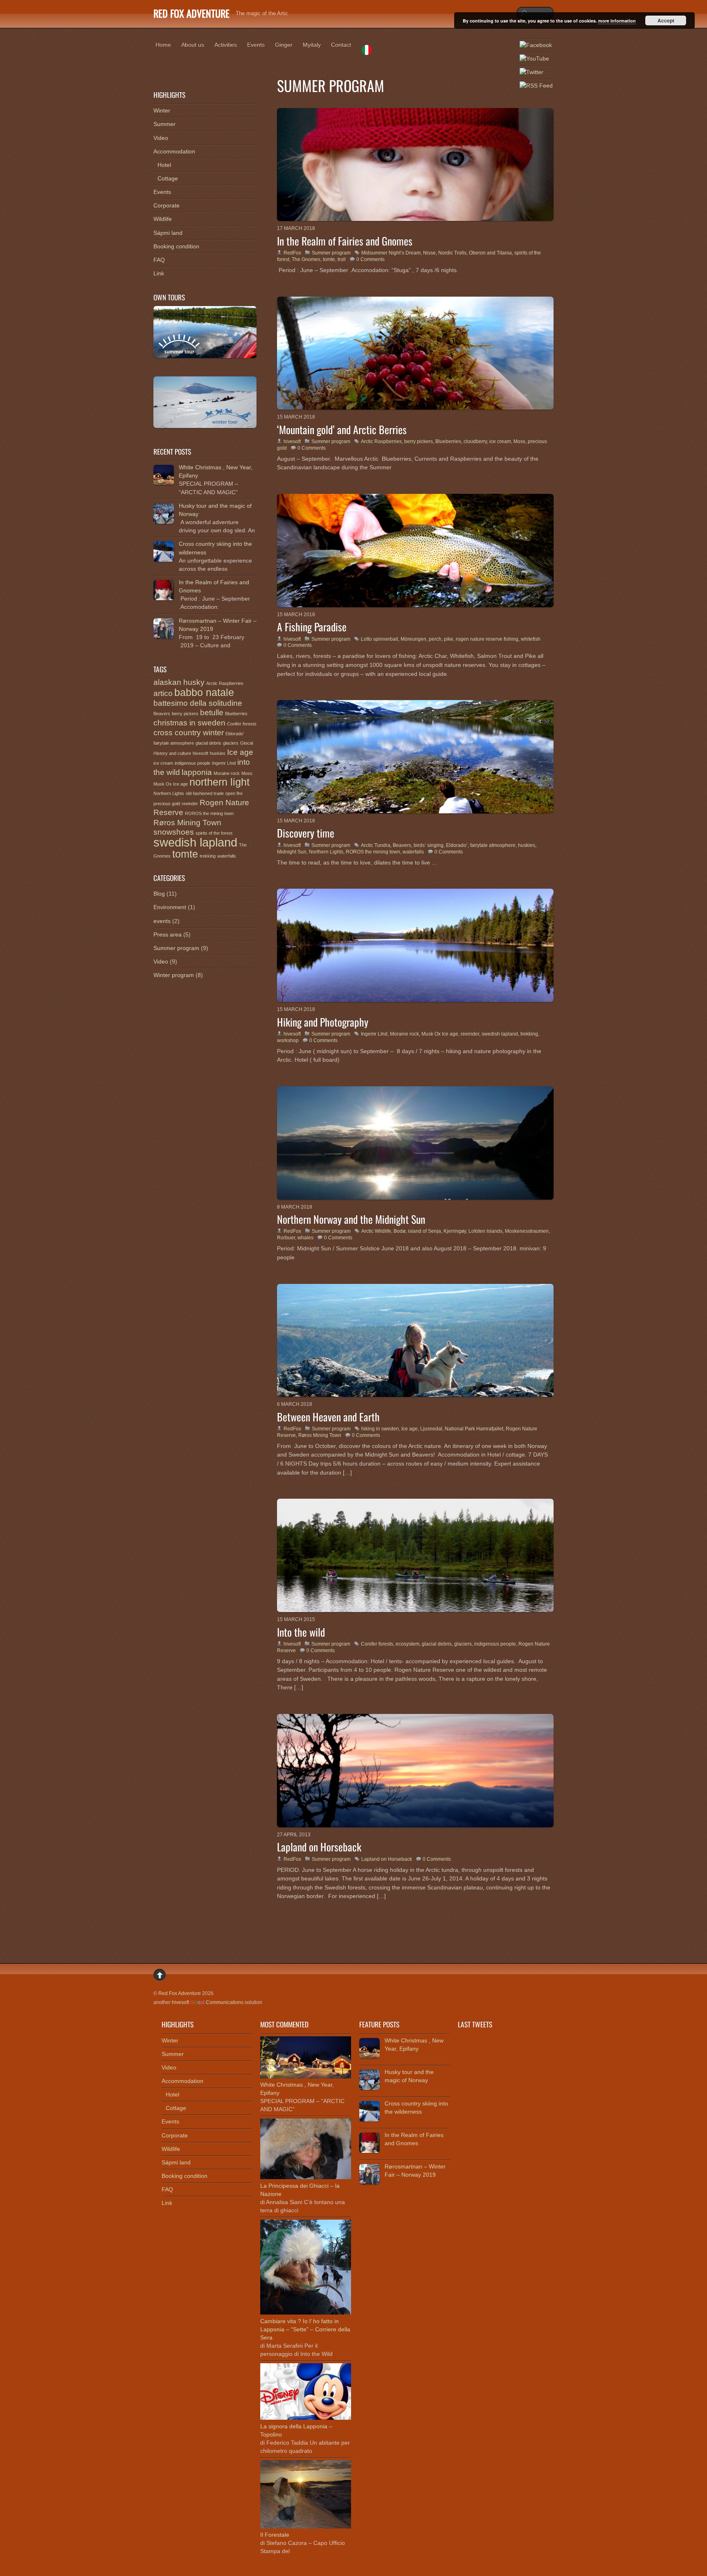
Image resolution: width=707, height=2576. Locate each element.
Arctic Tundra (376, 845)
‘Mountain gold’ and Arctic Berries (342, 429)
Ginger (284, 45)
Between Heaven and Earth (328, 1416)
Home (163, 45)
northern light (220, 782)
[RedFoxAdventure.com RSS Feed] (536, 86)
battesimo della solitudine (198, 703)
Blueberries (448, 441)
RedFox (292, 253)
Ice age (410, 1429)
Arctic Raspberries (381, 441)
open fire (234, 793)
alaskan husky (179, 682)
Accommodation (174, 151)
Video (161, 138)
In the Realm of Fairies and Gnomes (345, 241)
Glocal (247, 743)
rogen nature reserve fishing (487, 639)
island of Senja (424, 1231)
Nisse (429, 253)
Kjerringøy (455, 1231)
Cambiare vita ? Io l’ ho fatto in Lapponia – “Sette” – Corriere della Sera (305, 2329)
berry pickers (419, 441)
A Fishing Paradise (312, 626)
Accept (666, 20)
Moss (519, 441)
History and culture (172, 753)
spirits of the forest (214, 833)
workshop (288, 1040)
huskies (527, 845)
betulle (212, 713)
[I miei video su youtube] (534, 59)
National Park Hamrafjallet (474, 1429)
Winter (162, 110)
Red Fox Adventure (180, 1993)
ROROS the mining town (373, 852)
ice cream (500, 441)
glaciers (463, 1644)
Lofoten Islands (485, 1231)
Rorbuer (286, 1238)
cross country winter (189, 733)
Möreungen (413, 639)
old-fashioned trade (205, 793)
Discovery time (306, 833)
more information (617, 21)
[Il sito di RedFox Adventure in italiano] (367, 51)
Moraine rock (404, 1034)
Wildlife (163, 219)
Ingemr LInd (374, 1034)
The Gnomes (306, 259)
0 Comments (370, 259)
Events (256, 45)
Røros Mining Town (320, 1435)
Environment (170, 907)
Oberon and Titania (490, 253)
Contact (341, 45)
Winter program (174, 975)
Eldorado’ (457, 845)
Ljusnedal (431, 1429)
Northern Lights (326, 852)
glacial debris (437, 1644)
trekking (529, 1034)
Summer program (331, 253)
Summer (164, 124)
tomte (329, 259)
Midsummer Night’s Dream (391, 253)
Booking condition (176, 246)
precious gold (167, 804)
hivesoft (292, 441)
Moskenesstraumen (527, 1231)
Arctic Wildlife (376, 1231)
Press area (168, 934)
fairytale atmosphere (493, 845)
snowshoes (174, 832)
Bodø (400, 1231)
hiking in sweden (380, 1429)
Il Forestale (275, 2535)
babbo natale (204, 692)
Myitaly (312, 45)
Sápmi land (168, 233)
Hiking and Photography (323, 1022)
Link (159, 273)
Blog (159, 894)
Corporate (167, 205)
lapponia (197, 772)
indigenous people (495, 1644)
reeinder (470, 1034)
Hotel (164, 165)
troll (342, 259)
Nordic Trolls (452, 253)
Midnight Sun (292, 852)
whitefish (531, 639)
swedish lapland (500, 1034)
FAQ (159, 260)
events (162, 921)
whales (305, 1238)
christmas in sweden (189, 723)
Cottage (168, 178)
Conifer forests (377, 1644)
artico (163, 693)
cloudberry (475, 441)
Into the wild (301, 1632)
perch (435, 639)
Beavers (402, 845)
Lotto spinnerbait (379, 639)
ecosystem (408, 1644)
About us (193, 45)
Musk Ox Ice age (440, 1034)
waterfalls (413, 852)
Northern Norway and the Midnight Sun (351, 1219)
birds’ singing (429, 845)
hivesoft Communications (208, 2002)
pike (449, 639)
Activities (226, 45)
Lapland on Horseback (319, 1846)
